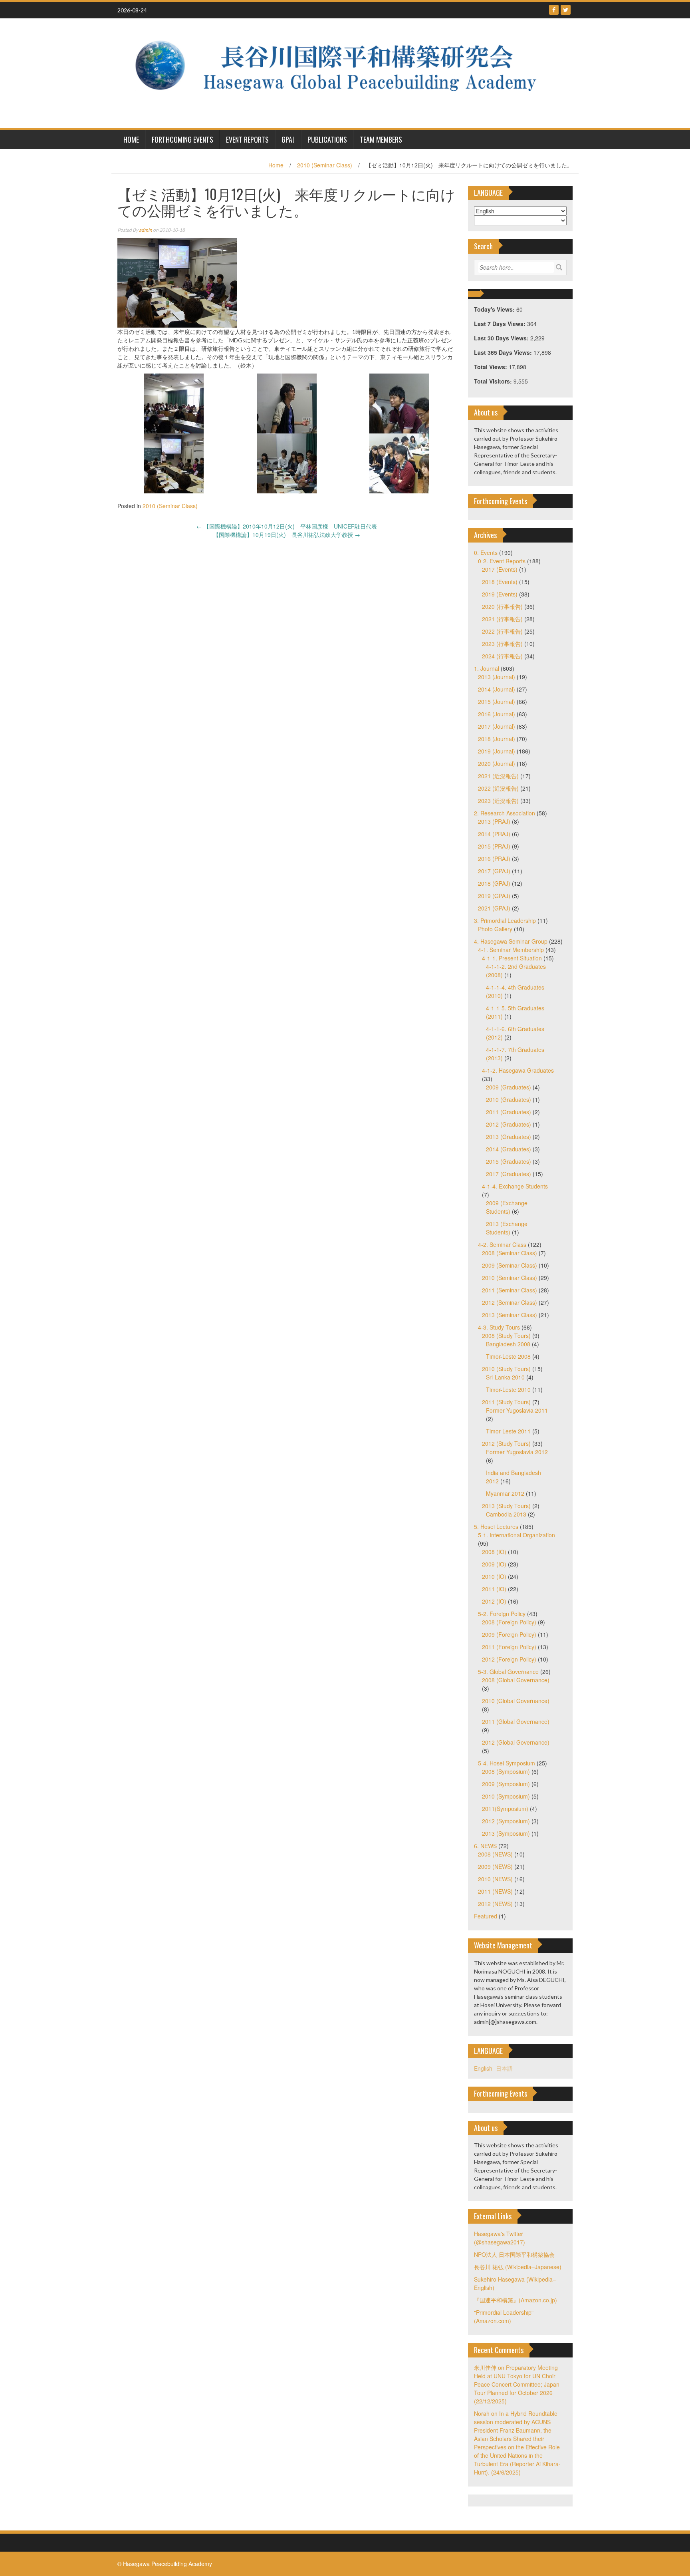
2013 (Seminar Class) (510, 1315)
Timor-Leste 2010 (508, 1389)
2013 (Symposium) (506, 1833)
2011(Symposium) (505, 1809)
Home (276, 165)
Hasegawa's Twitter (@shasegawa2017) (500, 2238)
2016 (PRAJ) (494, 859)
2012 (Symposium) (506, 1821)
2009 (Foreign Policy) (509, 1634)
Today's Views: (495, 309)
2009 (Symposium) (506, 1784)
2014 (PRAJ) (494, 834)
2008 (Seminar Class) (510, 1253)
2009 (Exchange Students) (507, 1207)
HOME (131, 139)
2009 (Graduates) (509, 1087)
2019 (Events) (500, 594)
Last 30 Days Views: (502, 338)
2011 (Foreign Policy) (509, 1647)
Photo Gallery (495, 929)
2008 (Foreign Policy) (509, 1622)
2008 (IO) (494, 1552)
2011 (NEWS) (495, 1891)
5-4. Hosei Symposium (507, 1763)
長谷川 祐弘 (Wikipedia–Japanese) (518, 2267)
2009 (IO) (494, 1564)
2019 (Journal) (497, 751)
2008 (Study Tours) (506, 1336)
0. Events (486, 553)
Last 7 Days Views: (501, 324)
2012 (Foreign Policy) (509, 1659)
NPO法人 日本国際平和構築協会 (514, 2254)
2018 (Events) (500, 582)
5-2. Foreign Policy (502, 1614)
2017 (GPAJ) (494, 871)
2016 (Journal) (497, 714)
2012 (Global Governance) (516, 1742)
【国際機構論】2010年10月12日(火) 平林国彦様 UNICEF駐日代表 (287, 526)
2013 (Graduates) (509, 1137)
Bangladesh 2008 (508, 1344)
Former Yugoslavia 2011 (517, 1410)
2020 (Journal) (497, 763)
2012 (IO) (494, 1601)
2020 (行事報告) (502, 606)
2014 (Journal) (497, 689)
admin (146, 230)
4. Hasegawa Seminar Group (511, 941)
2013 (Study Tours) (506, 1506)
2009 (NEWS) (495, 1866)
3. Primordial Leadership (505, 920)
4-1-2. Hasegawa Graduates (518, 1070)
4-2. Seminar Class (502, 1244)
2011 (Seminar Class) (510, 1290)
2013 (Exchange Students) (507, 1228)
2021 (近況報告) (498, 776)
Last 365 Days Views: (504, 352)
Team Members (381, 139)
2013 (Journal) (497, 677)
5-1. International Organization (517, 1535)
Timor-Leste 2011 (508, 1431)
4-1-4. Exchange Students (515, 1186)
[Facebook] (554, 10)
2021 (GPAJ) (494, 908)
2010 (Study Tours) (506, 1369)
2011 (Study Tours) (506, 1402)
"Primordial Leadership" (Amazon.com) (504, 2317)
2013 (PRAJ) (494, 821)
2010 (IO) (494, 1576)
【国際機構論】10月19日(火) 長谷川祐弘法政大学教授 (287, 535)
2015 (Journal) (497, 702)
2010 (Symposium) (506, 1796)
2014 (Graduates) (509, 1149)
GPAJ (288, 139)
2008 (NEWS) (495, 1854)
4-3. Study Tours (499, 1327)
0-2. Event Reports (502, 561)
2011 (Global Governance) (516, 1721)
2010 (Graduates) (509, 1099)
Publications (327, 139)
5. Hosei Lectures (496, 1527)
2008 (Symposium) (506, 1771)
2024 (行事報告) (502, 656)
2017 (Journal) (497, 726)
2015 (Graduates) (509, 1161)
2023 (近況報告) (498, 801)
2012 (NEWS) (495, 1904)
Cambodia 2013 (506, 1514)
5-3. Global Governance (508, 1672)
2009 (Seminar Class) (510, 1265)
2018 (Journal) (497, 739)
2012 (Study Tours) (506, 1443)
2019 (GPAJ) (494, 896)
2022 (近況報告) (498, 788)
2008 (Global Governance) (516, 1680)
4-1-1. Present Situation (512, 958)
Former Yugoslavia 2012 (517, 1452)
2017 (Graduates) (509, 1174)
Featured (486, 1916)
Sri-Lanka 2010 (505, 1377)
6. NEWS (485, 1846)
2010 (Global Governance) (516, 1701)
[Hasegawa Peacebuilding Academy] (342, 72)
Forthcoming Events (182, 139)
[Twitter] (566, 10)
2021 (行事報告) (502, 619)
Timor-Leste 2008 (508, 1356)
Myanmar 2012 (505, 1493)
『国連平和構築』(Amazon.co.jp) (516, 2300)
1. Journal (487, 668)
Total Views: (491, 367)
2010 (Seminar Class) (325, 165)
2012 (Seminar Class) (510, 1302)
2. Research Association (505, 813)
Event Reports (247, 139)
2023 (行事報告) (502, 644)
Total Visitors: (494, 381)
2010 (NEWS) (495, 1879)
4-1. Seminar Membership (511, 950)
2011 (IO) (494, 1589)
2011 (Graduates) (509, 1112)
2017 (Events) (500, 569)
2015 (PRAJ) (494, 846)
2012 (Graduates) (509, 1124)
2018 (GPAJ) (494, 883)
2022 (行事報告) (502, 631)
